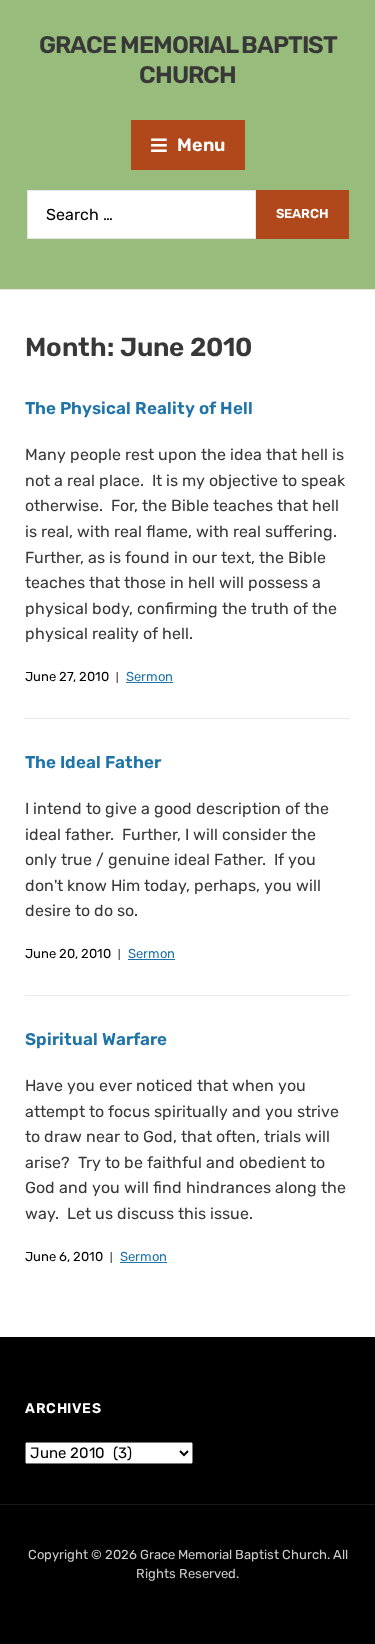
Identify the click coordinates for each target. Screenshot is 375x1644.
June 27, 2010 (67, 676)
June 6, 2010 (64, 1256)
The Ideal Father (93, 762)
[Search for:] (141, 214)
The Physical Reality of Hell (139, 408)
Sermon (149, 676)
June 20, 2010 (68, 953)
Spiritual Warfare (96, 1039)
